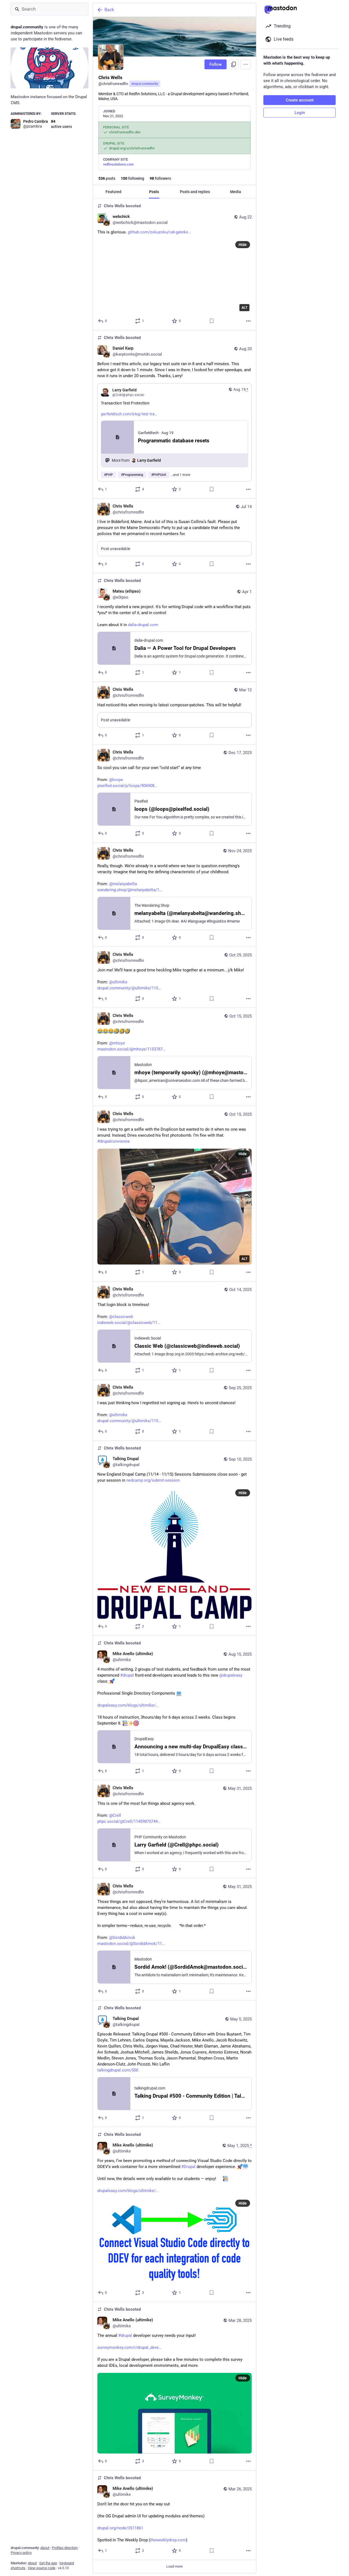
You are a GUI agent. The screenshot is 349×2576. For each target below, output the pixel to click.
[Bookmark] (212, 321)
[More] (248, 321)
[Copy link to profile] (234, 64)
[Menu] (246, 64)
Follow (216, 64)
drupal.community (145, 84)
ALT (244, 308)
